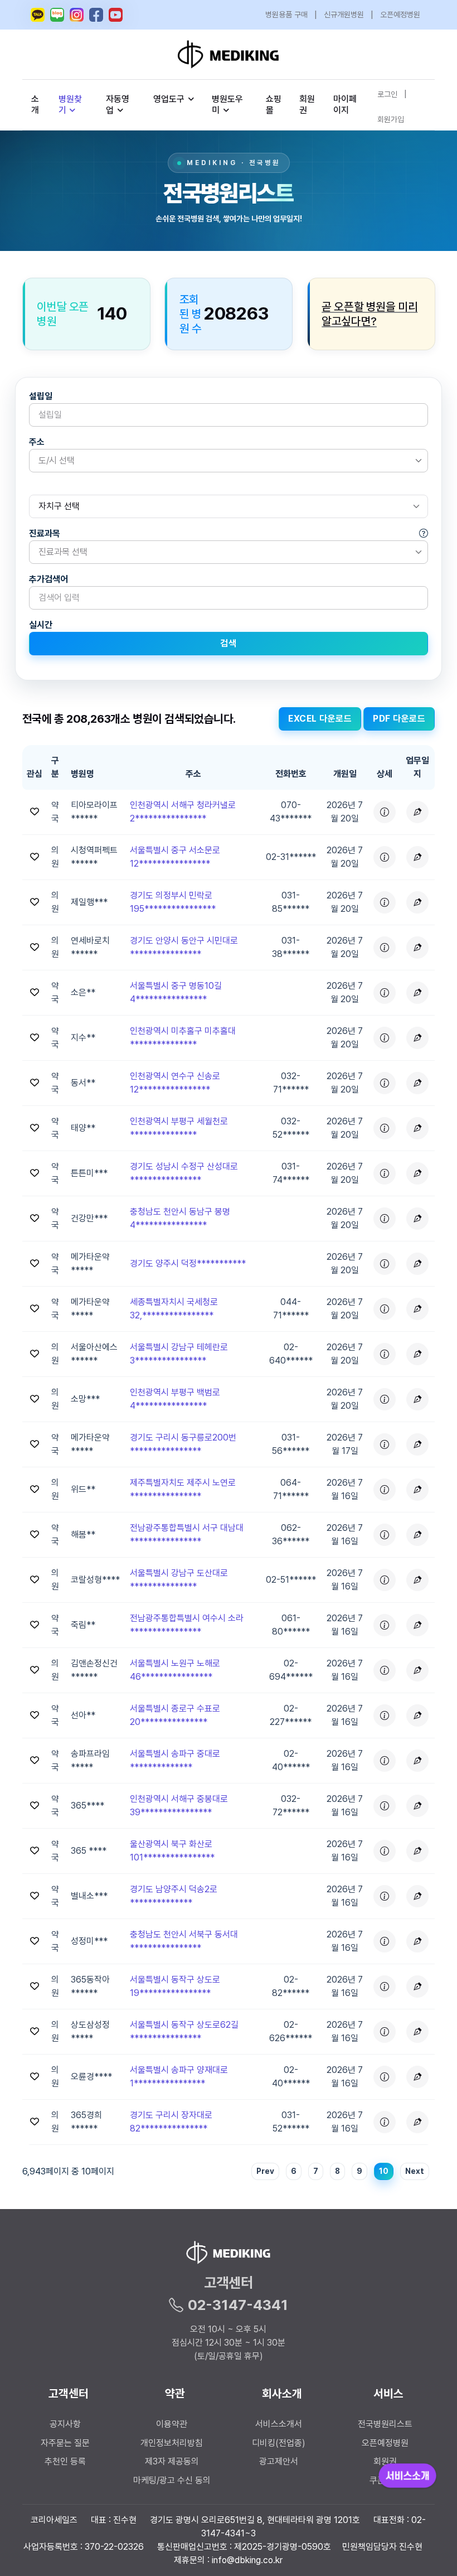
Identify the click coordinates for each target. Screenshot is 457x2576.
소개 (35, 105)
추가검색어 (48, 579)
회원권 (307, 105)
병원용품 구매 (286, 15)
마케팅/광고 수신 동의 (172, 2480)
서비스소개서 (279, 2424)
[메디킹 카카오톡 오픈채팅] (38, 15)
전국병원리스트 (385, 2424)
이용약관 (172, 2424)
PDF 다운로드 (399, 719)
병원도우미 (227, 105)
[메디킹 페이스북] (96, 15)
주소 (37, 442)
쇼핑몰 (274, 105)
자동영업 (118, 105)
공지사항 (65, 2424)
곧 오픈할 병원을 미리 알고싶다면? (370, 314)
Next (415, 2171)
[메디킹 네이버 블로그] (57, 15)
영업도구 (169, 99)
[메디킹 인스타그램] (77, 15)
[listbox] (229, 461)
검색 (228, 643)
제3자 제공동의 (172, 2461)
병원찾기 (70, 105)
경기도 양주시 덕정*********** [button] (188, 1263)
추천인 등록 (65, 2461)
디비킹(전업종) (279, 2443)
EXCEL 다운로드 (320, 719)
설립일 (41, 396)
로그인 (387, 94)
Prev (265, 2171)
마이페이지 (345, 105)
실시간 (41, 625)
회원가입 (391, 119)
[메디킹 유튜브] (116, 15)
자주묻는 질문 (65, 2443)
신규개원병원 (344, 15)
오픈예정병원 (400, 15)
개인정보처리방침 (172, 2443)
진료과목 (45, 533)
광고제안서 (279, 2461)
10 (384, 2171)
